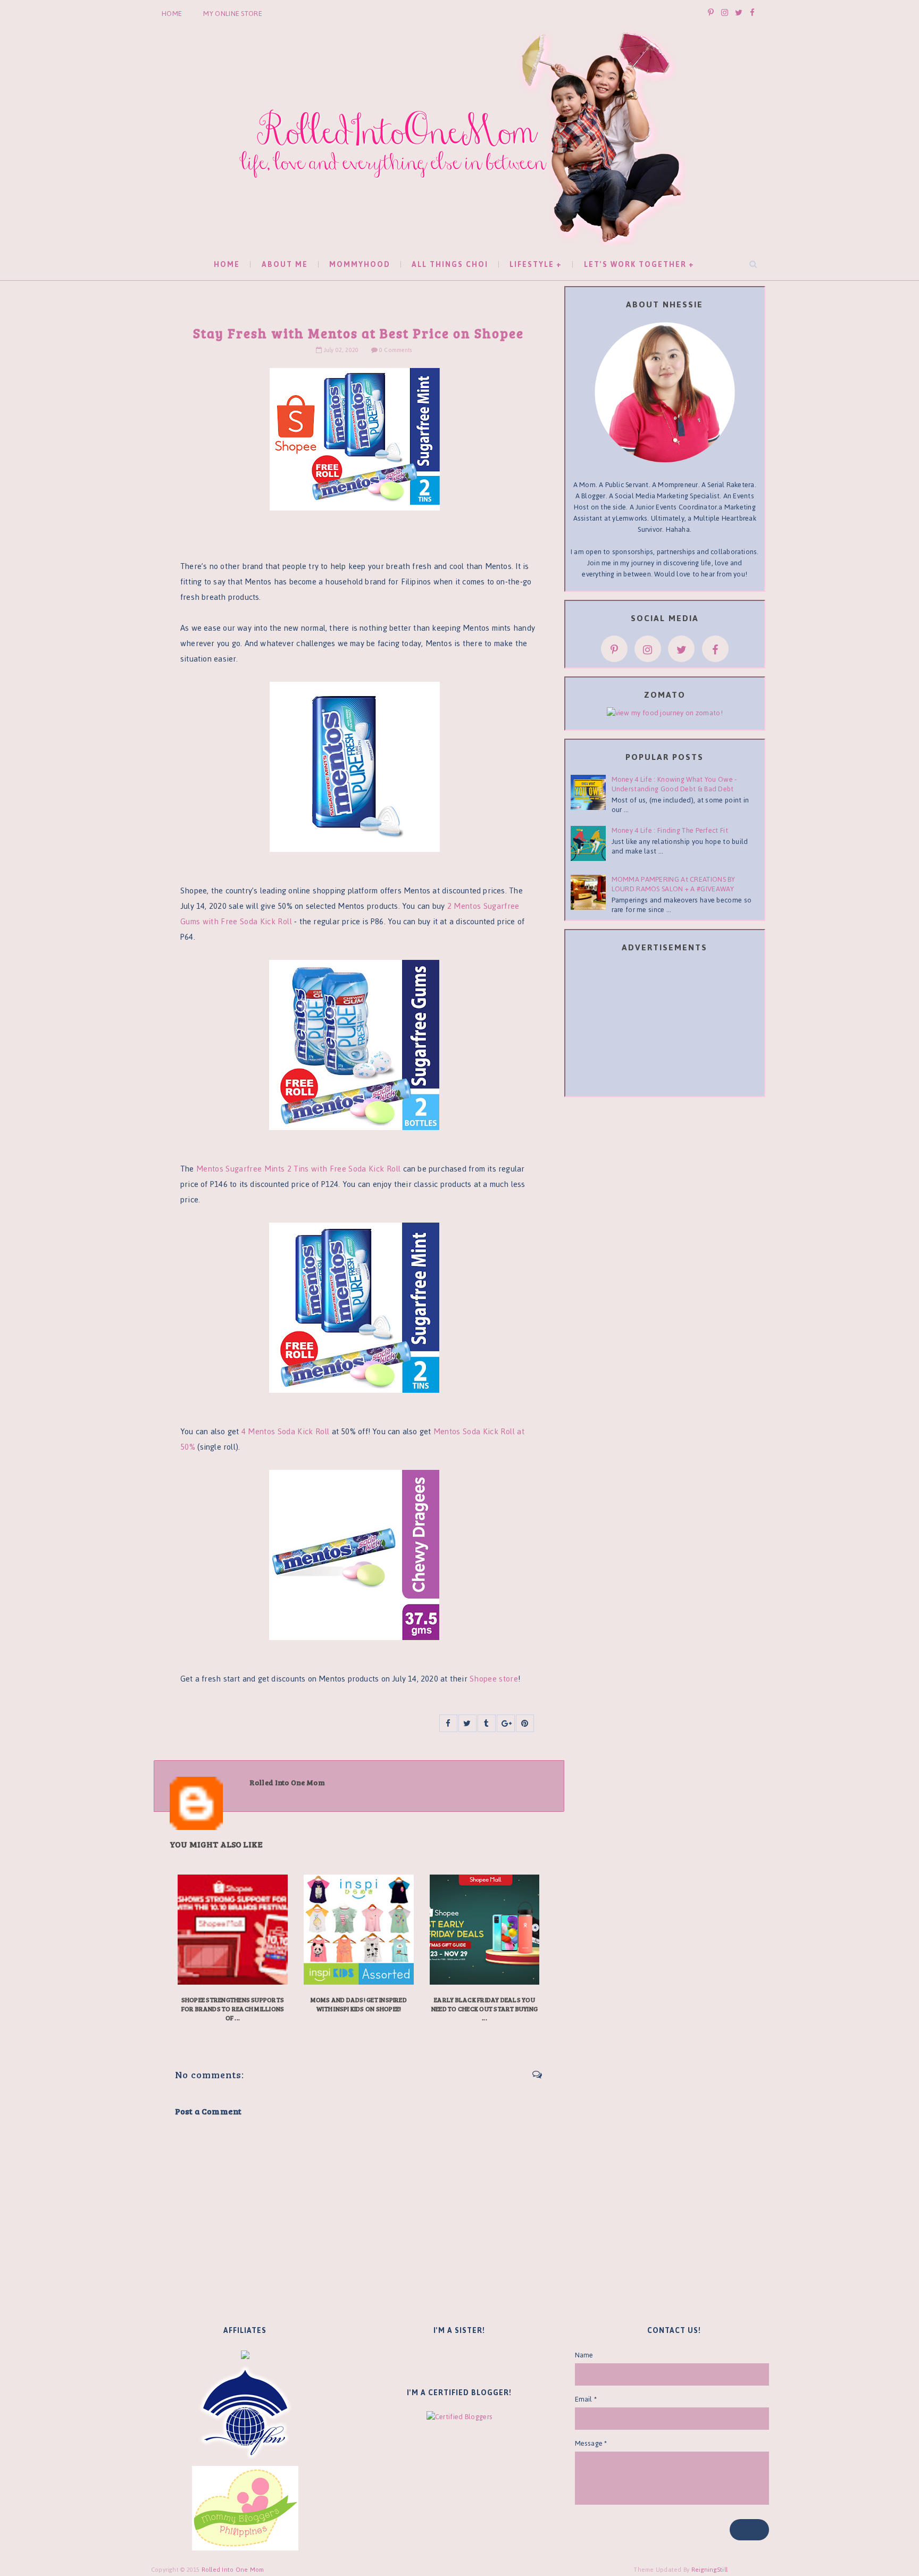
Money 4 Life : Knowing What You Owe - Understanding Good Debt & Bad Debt (674, 784)
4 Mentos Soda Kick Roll (286, 1431)
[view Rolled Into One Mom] (665, 712)
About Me (285, 265)
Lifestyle (532, 265)
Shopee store (494, 1679)
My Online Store (233, 14)
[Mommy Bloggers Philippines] (245, 2508)
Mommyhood (360, 265)
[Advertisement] (665, 1026)
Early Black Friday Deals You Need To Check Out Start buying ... (484, 2009)
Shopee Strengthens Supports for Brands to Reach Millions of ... (233, 2009)
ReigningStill (711, 2570)
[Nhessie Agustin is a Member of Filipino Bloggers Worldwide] (245, 2412)
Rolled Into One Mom (233, 2570)
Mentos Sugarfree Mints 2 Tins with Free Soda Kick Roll (300, 1169)
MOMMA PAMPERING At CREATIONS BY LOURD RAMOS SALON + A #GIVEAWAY (674, 884)
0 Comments (395, 350)
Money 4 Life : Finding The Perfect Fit (670, 830)
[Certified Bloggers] (459, 2416)
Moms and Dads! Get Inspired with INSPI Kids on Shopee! (359, 2004)
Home (172, 14)
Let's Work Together (635, 265)
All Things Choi (450, 265)
